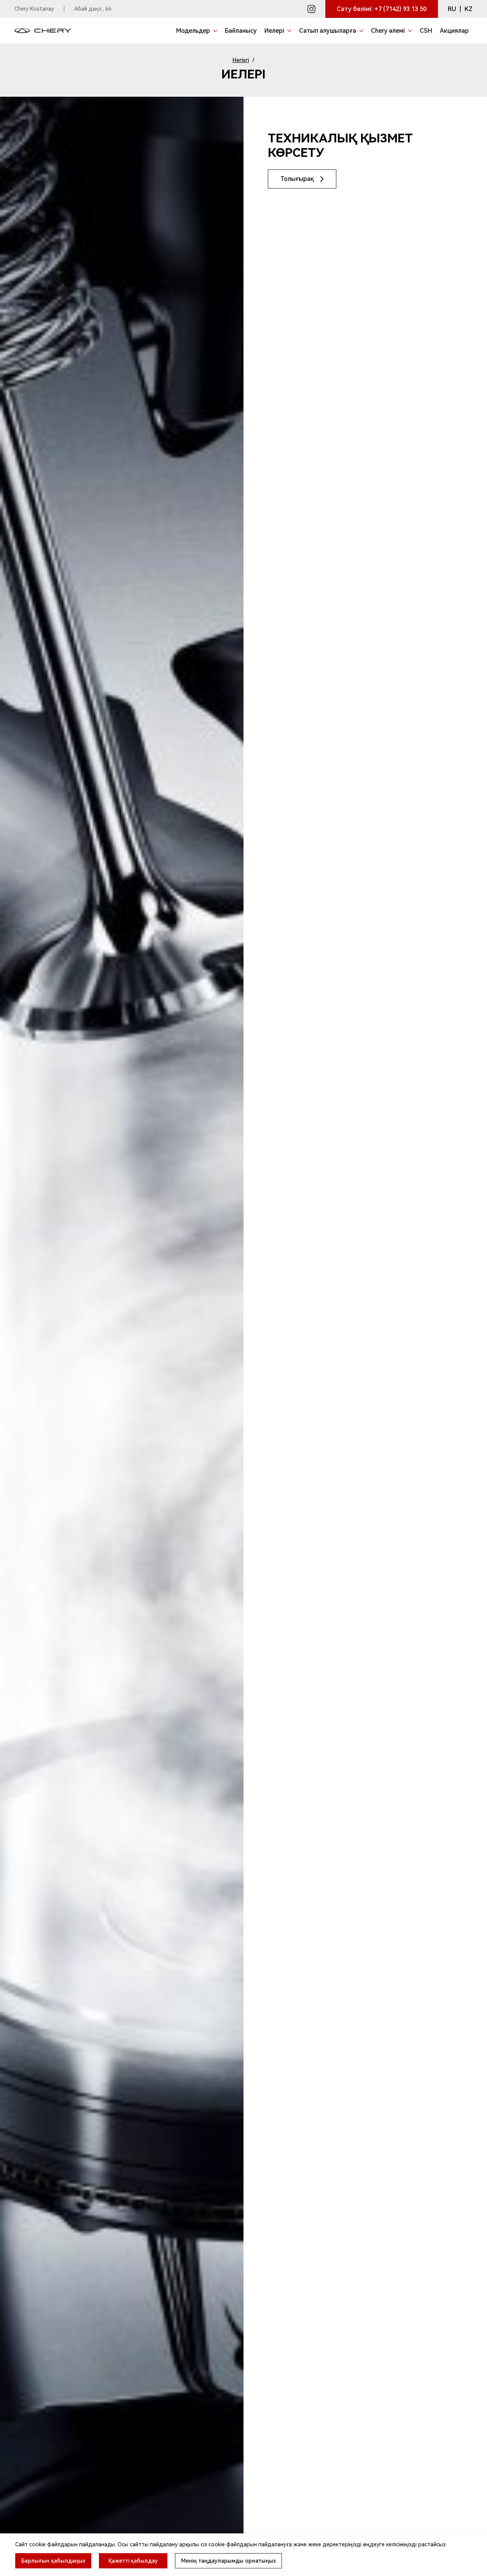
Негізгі (241, 60)
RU (452, 9)
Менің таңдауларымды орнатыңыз (228, 2561)
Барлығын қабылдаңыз (53, 2561)
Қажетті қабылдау (133, 2561)
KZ (469, 9)
